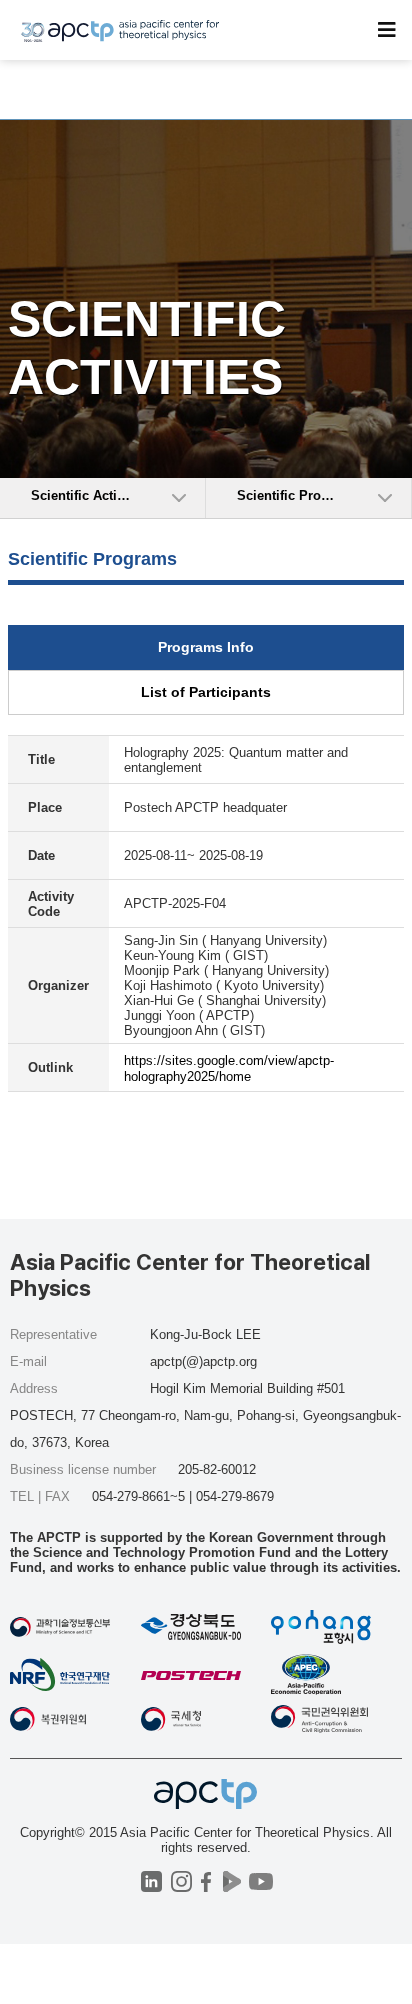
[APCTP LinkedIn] (151, 1881)
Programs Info (206, 647)
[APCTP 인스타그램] (181, 1881)
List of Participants (206, 692)
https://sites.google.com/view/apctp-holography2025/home (229, 1068)
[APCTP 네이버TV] (231, 1881)
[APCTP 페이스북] (206, 1881)
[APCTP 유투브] (260, 1881)
